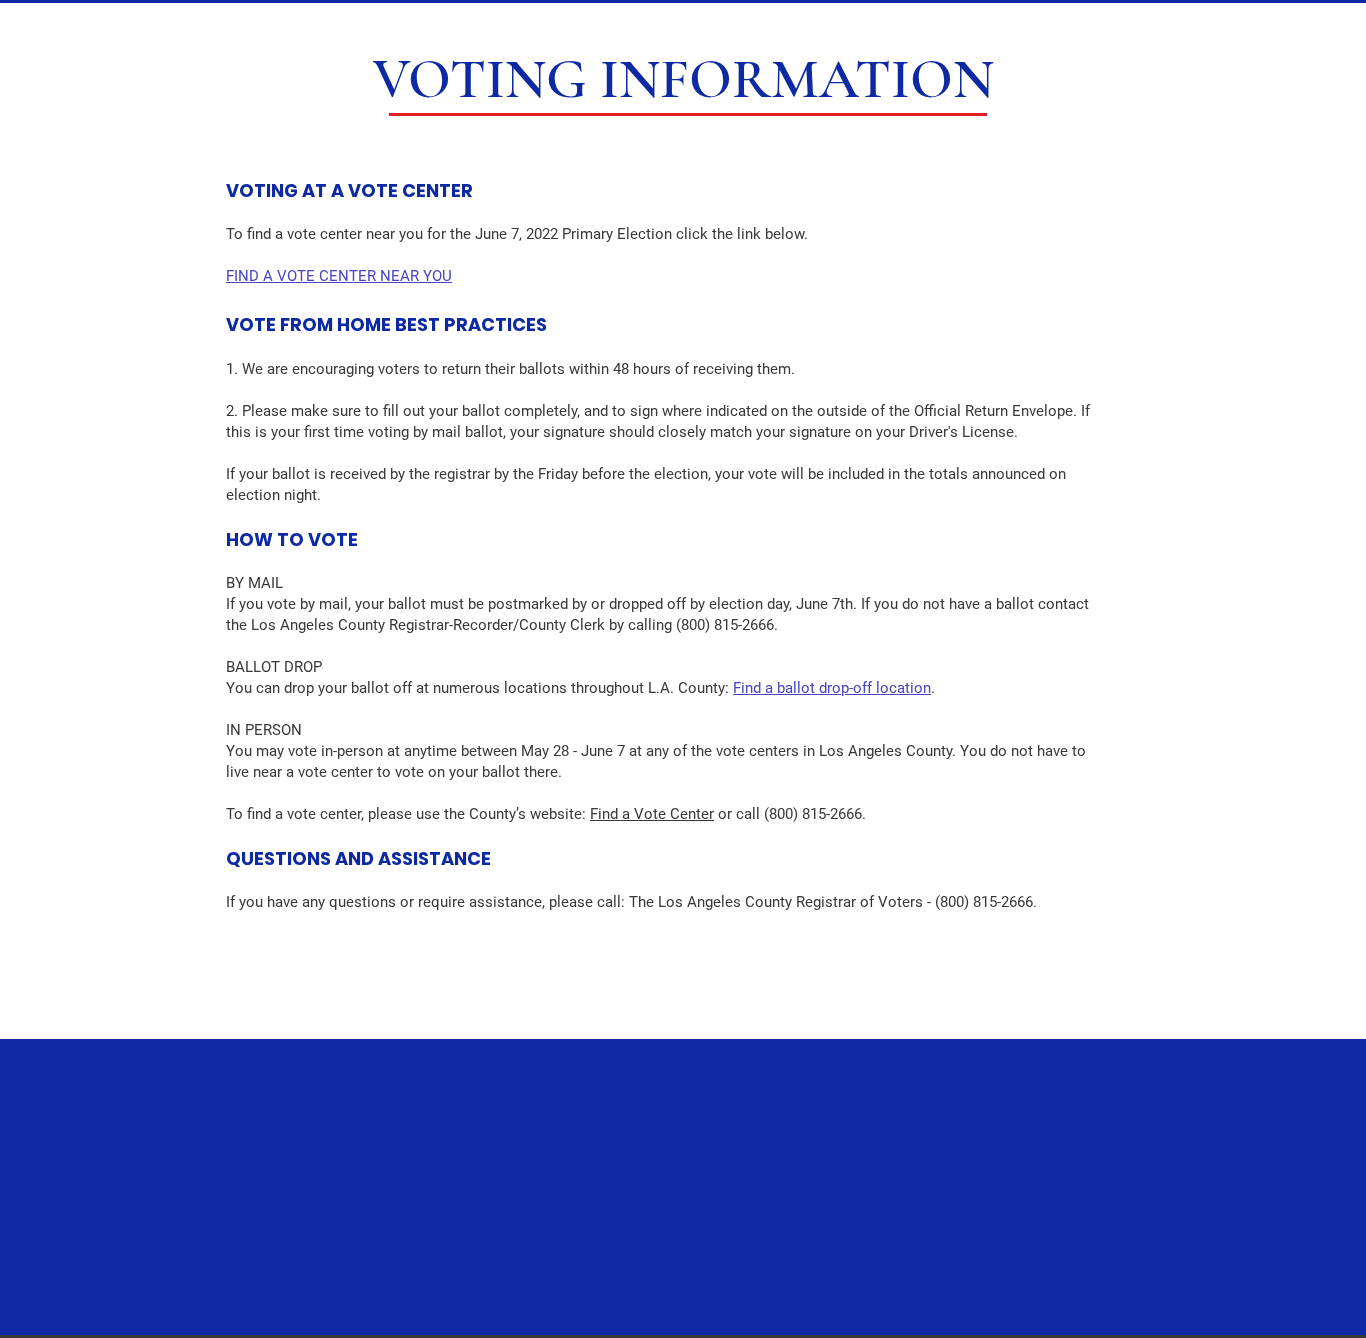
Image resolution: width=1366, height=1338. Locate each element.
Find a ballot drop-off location (832, 688)
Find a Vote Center (652, 814)
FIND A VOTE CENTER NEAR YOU (339, 276)
